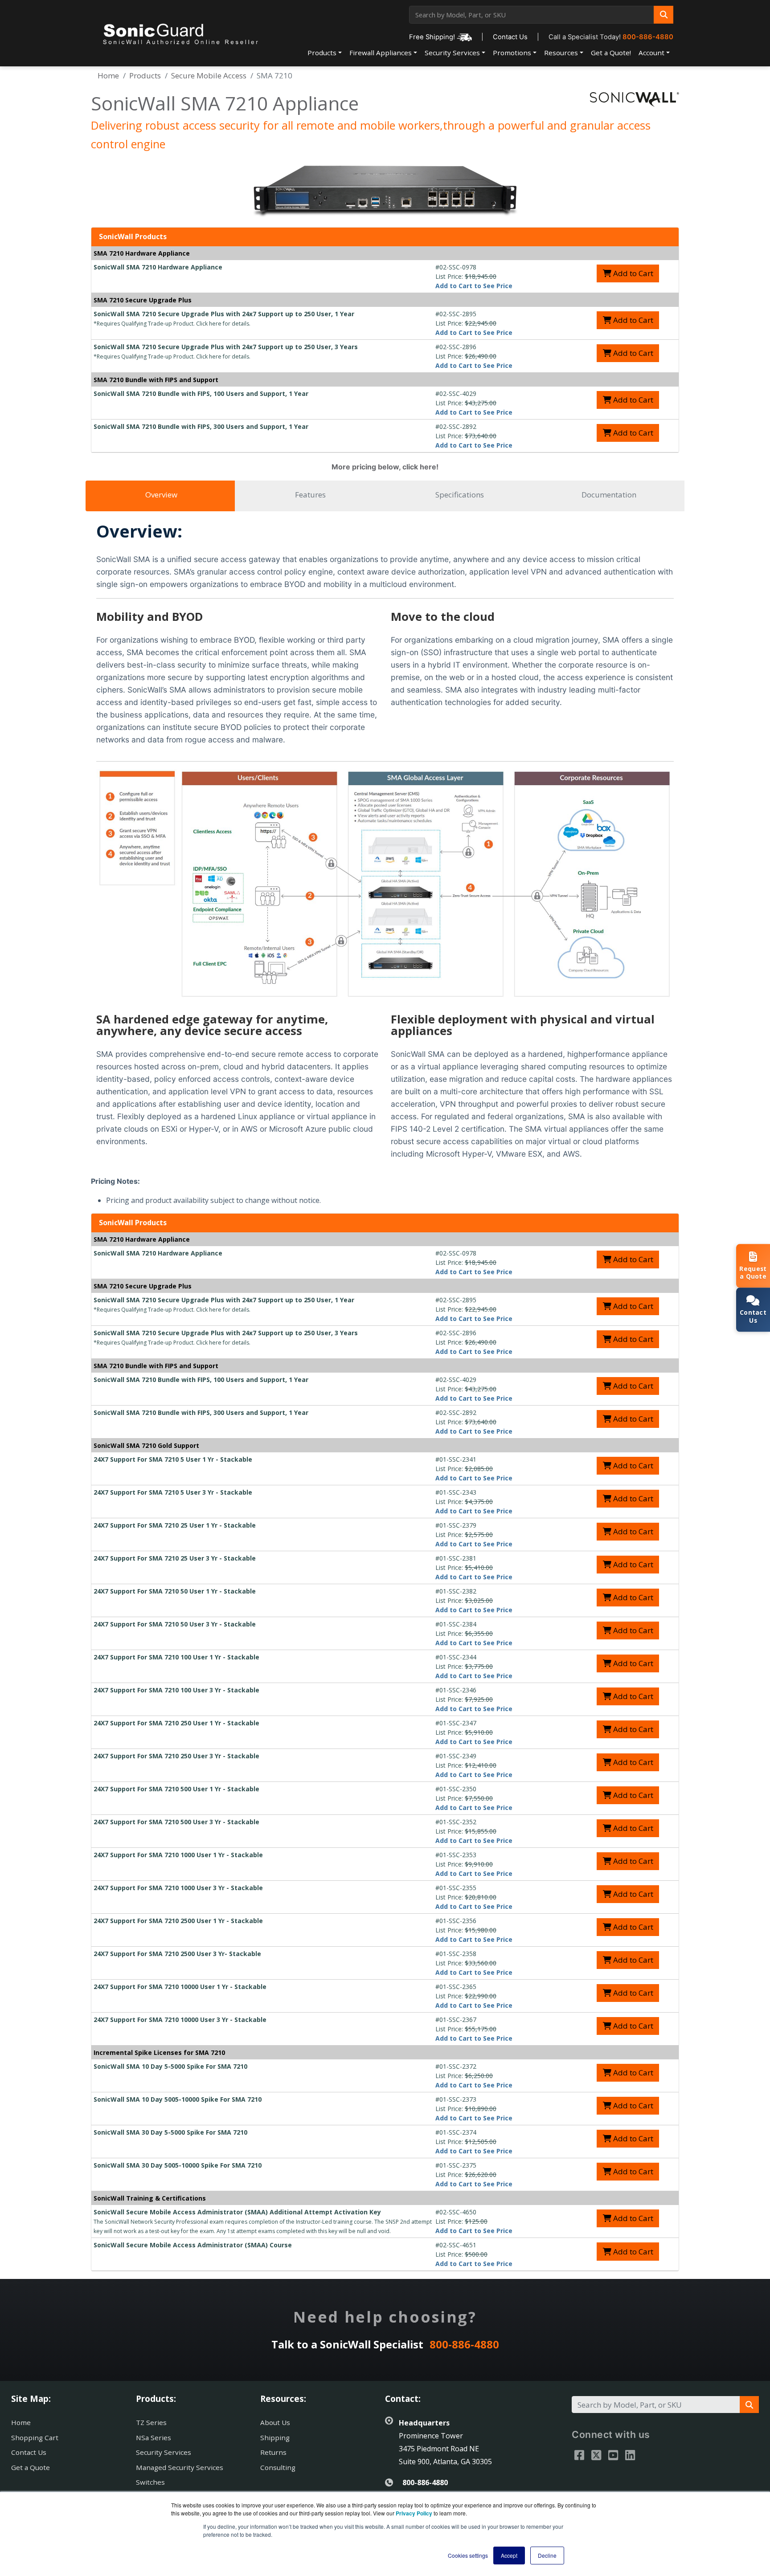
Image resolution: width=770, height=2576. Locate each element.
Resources (561, 53)
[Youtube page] (613, 2455)
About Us (275, 2422)
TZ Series (151, 2422)
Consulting (278, 2467)
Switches (150, 2482)
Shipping (275, 2437)
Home (108, 75)
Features (310, 495)
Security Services (452, 53)
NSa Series (154, 2437)
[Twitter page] (596, 2455)
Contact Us (510, 37)
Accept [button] (509, 2555)
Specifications (460, 495)
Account (651, 53)
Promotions (512, 53)
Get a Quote (31, 2467)
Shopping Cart (35, 2437)
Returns (273, 2452)
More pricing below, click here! (385, 467)
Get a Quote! (611, 53)
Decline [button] (547, 2555)
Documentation (609, 495)
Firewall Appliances (381, 53)
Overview (161, 495)
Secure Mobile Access (209, 75)
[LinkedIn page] (630, 2455)
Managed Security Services (180, 2467)
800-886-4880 (648, 37)
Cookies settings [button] (468, 2555)
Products (322, 53)
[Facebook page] (579, 2455)
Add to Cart (632, 273)
